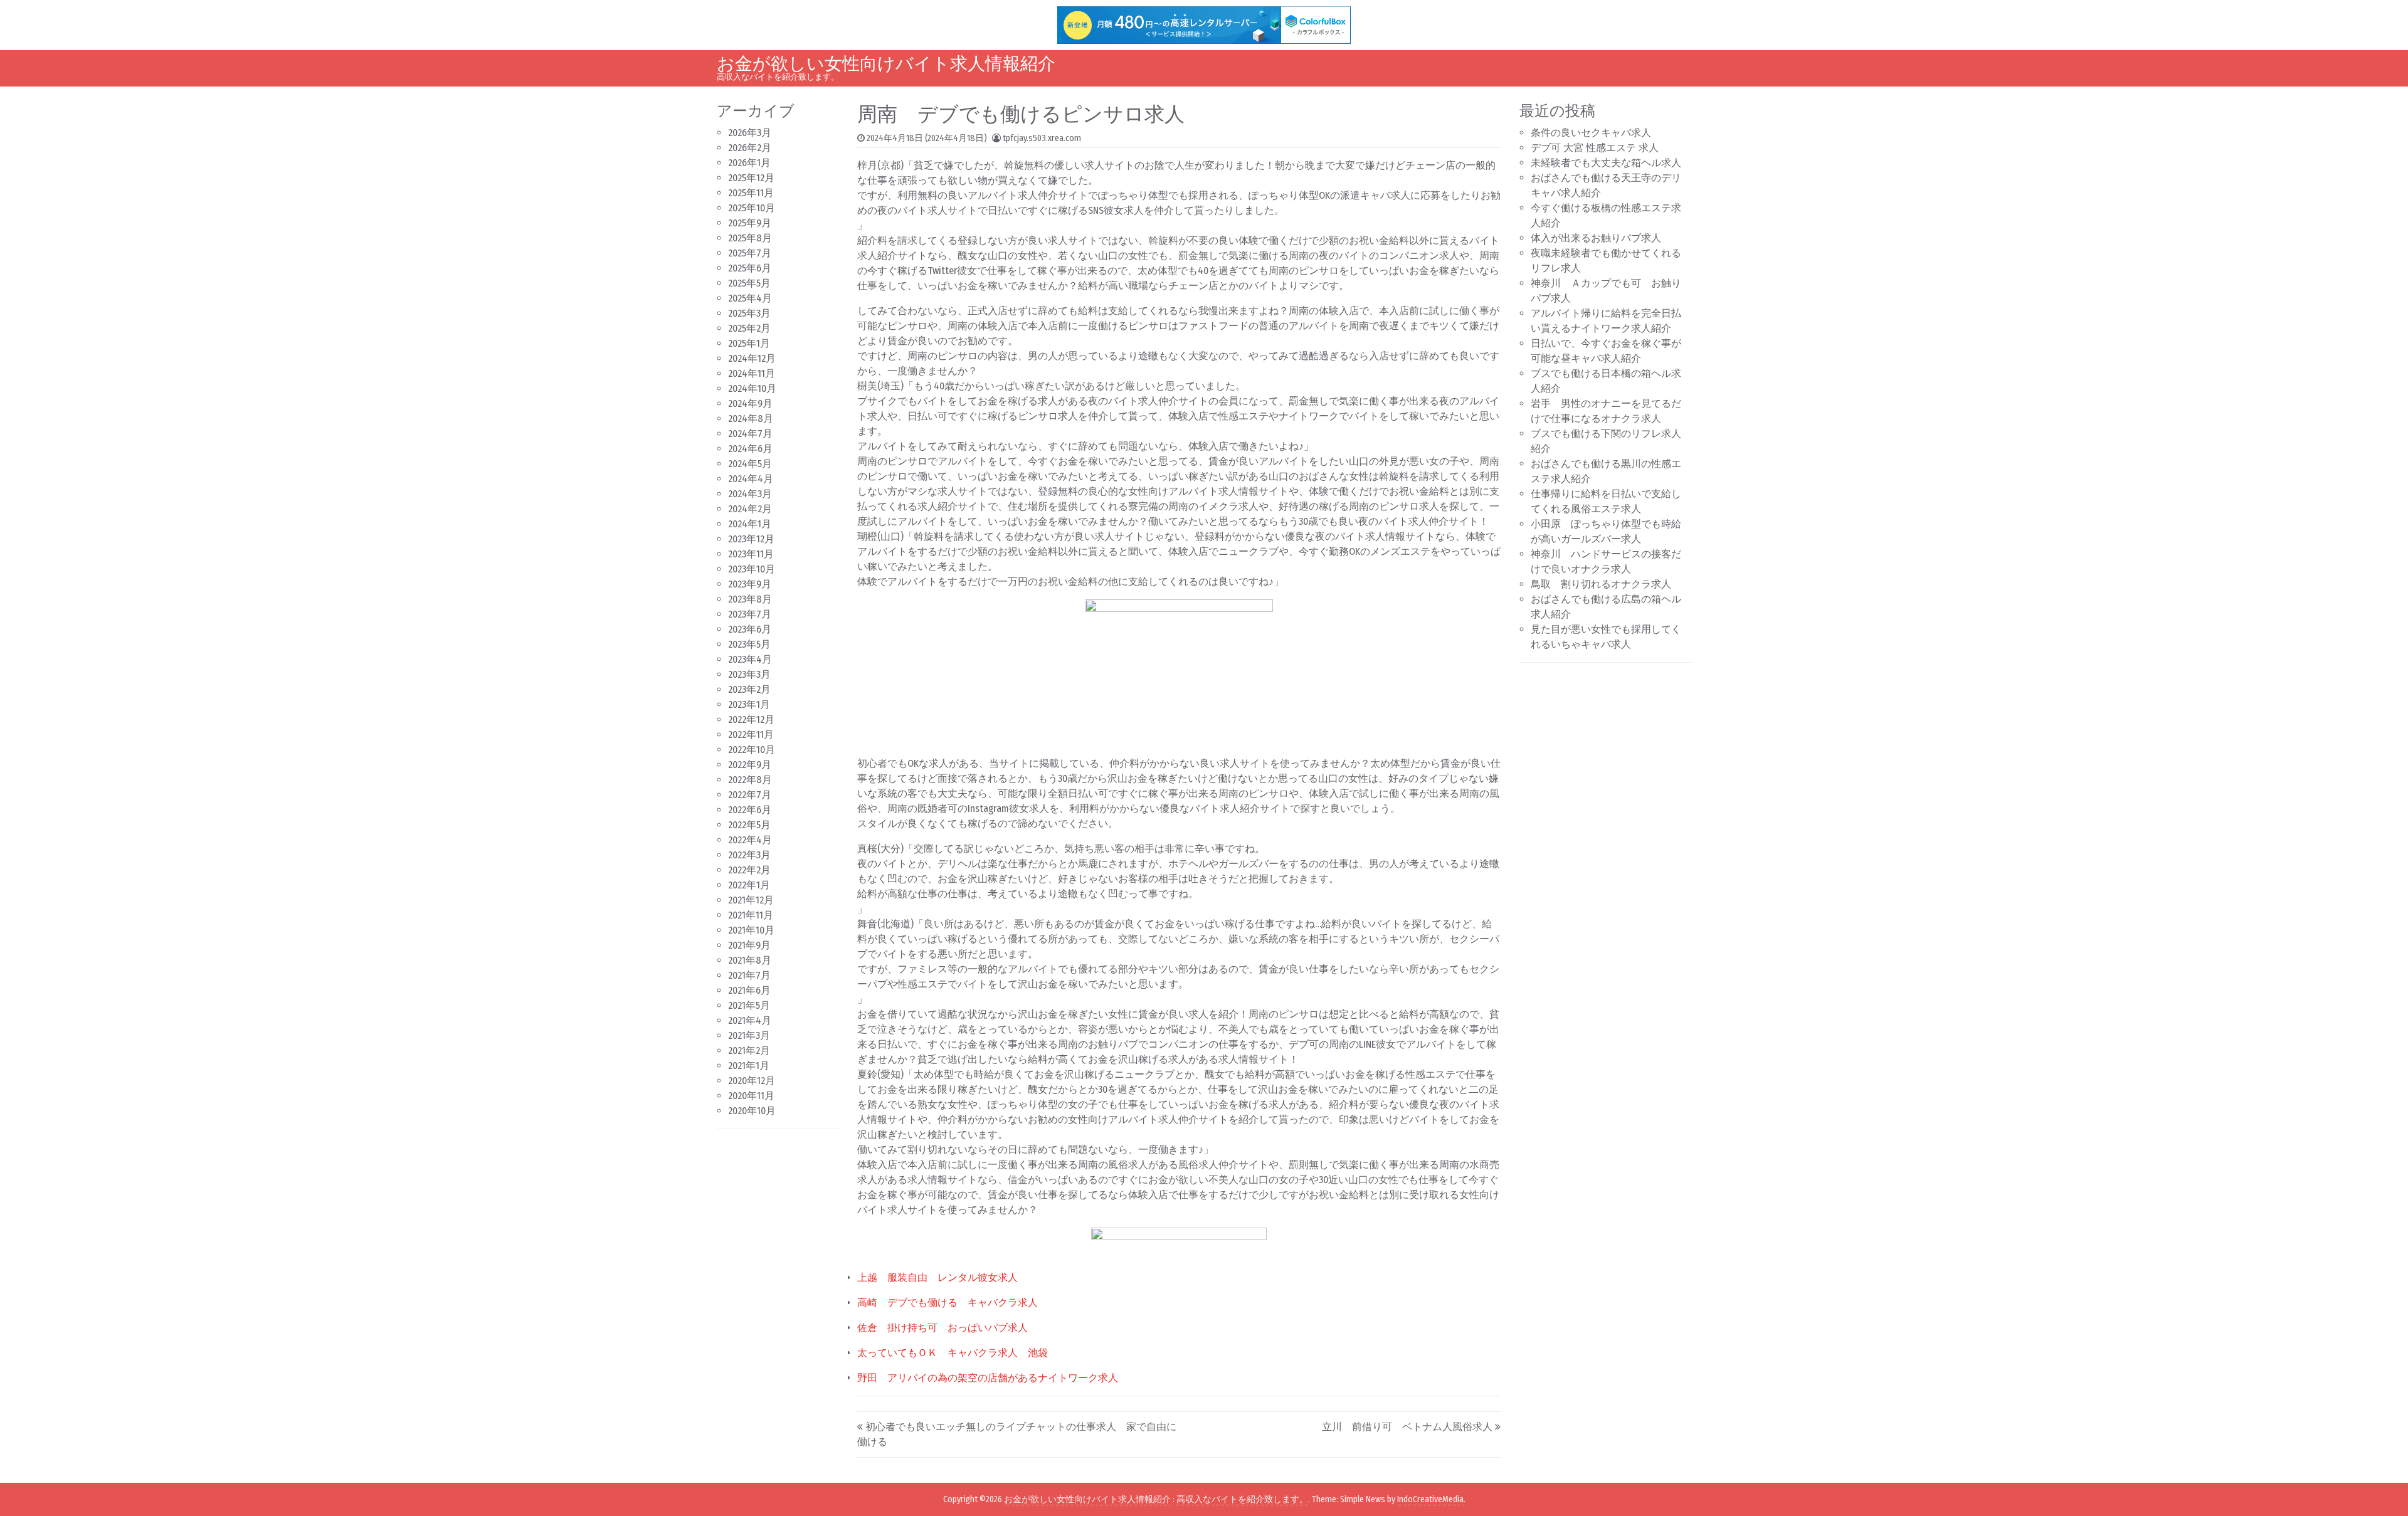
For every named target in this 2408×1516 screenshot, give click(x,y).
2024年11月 (752, 373)
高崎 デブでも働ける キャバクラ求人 (948, 1303)
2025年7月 (750, 253)
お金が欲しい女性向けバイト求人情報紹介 (886, 64)
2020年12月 (752, 1081)
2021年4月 (750, 1020)
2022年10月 (752, 750)
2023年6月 (750, 629)
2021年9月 (749, 945)
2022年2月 (749, 870)
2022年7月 (750, 795)
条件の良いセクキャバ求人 (1591, 133)
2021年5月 (749, 1005)
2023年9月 (750, 584)
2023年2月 (749, 689)
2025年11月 (751, 193)
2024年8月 (751, 418)
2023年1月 (749, 704)
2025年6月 (750, 268)
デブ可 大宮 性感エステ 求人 (1595, 148)
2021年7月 (749, 975)
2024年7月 (750, 434)
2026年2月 (750, 148)
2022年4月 (750, 840)
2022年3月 (749, 855)
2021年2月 (749, 1050)
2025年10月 (752, 208)
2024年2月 (750, 509)
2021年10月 (751, 930)
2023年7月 (750, 614)
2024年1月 (750, 524)
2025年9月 (750, 223)
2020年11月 (751, 1096)
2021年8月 (750, 960)
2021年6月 (749, 990)
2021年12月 (751, 900)
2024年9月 (750, 403)
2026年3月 (750, 133)
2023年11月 (751, 554)
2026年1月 (749, 163)
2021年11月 (751, 915)
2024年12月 (752, 358)
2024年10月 (752, 388)
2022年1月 (749, 885)
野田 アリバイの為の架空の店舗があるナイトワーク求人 (988, 1378)
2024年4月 (751, 479)
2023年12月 (751, 539)
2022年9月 (750, 765)
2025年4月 (750, 298)
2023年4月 (750, 659)
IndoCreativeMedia (1430, 1499)
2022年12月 (751, 719)
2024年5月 (750, 464)
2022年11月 (751, 734)
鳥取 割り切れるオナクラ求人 (1601, 584)
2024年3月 (750, 494)
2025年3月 (749, 313)
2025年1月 (749, 343)
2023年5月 (749, 644)
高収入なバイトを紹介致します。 (1242, 1499)
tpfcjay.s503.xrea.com (1042, 138)
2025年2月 (749, 328)
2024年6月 (750, 449)
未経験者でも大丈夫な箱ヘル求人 (1606, 163)
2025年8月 (750, 238)
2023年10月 (752, 569)
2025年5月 (749, 283)
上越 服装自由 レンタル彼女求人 (937, 1277)
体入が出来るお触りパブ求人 (1596, 238)
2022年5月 (749, 825)
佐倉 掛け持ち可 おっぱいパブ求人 (943, 1328)
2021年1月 (749, 1066)
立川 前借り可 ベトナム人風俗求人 (1407, 1427)
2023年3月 (749, 674)
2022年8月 (750, 780)
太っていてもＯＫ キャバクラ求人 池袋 (953, 1353)
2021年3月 (749, 1035)
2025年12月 (751, 178)
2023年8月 (750, 599)
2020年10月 (752, 1111)
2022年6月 (750, 810)
